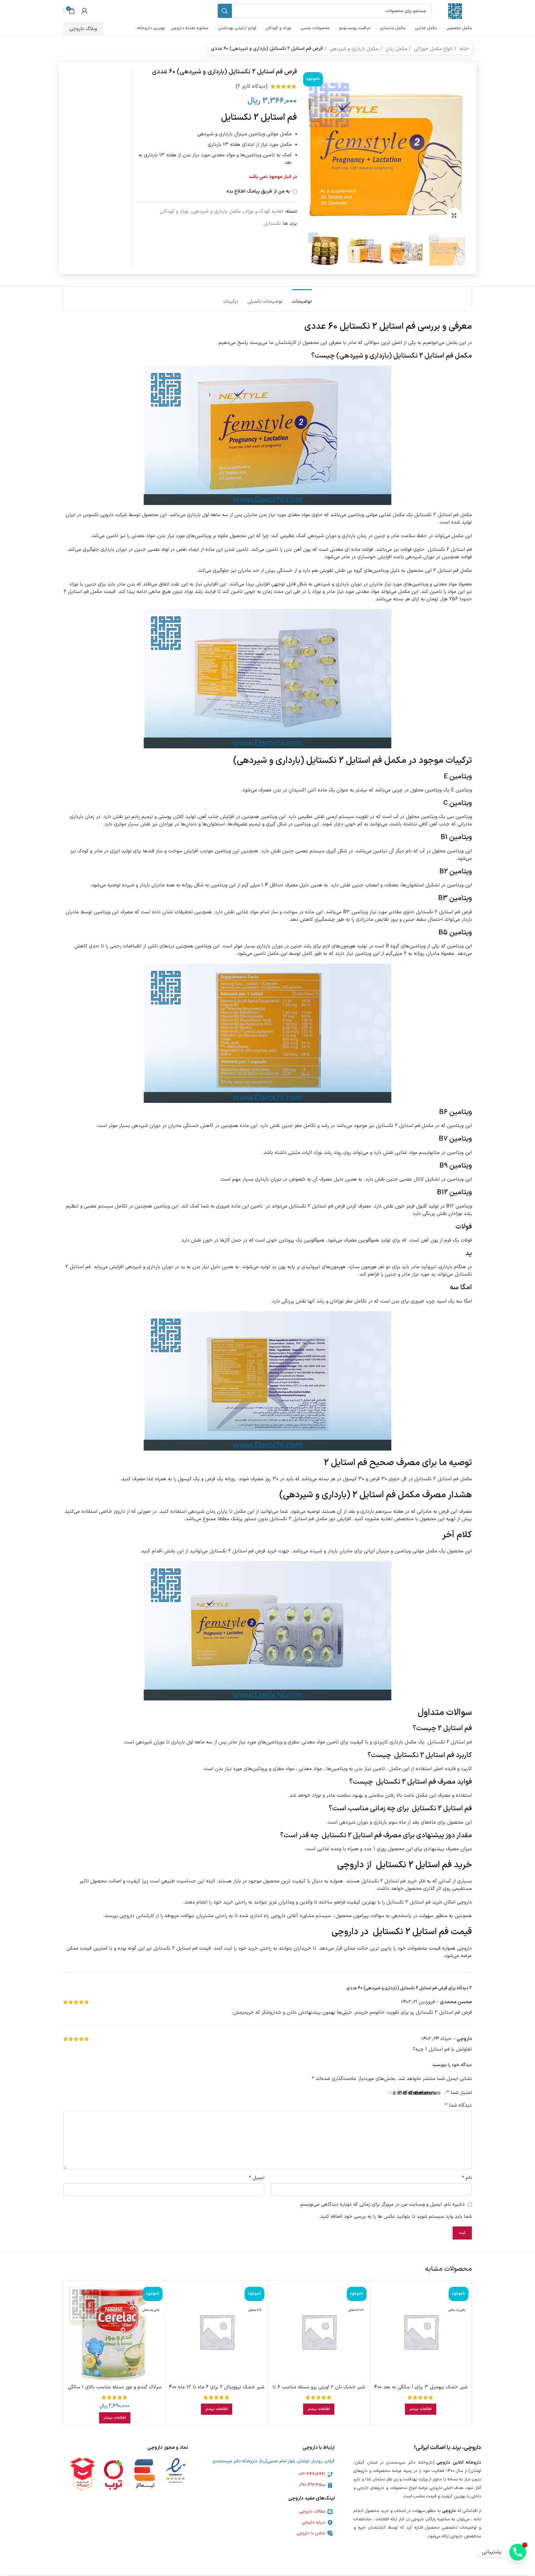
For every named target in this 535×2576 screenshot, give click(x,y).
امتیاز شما (459, 2093)
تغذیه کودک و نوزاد (264, 211)
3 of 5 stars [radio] (427, 2093)
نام (467, 2178)
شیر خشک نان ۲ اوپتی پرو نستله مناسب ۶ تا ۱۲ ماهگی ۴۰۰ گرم (319, 2391)
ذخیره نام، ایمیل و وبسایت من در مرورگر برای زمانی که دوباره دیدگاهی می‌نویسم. (382, 2204)
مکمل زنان (396, 49)
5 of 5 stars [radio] (417, 2093)
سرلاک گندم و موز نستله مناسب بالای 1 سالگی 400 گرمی (115, 2391)
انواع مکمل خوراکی (433, 49)
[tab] (302, 299)
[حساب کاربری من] (85, 11)
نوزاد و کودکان (174, 211)
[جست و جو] (225, 11)
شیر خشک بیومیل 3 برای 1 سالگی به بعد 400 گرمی (421, 2391)
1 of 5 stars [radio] (438, 2093)
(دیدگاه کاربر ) (252, 86)
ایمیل (257, 2178)
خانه (463, 49)
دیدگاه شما (459, 2105)
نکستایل (272, 224)
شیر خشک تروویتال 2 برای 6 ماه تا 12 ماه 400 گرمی (217, 2391)
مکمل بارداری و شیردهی (353, 49)
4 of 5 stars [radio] (422, 2093)
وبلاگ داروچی (83, 29)
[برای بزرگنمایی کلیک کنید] (454, 215)
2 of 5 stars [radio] (433, 2093)
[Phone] (518, 2552)
